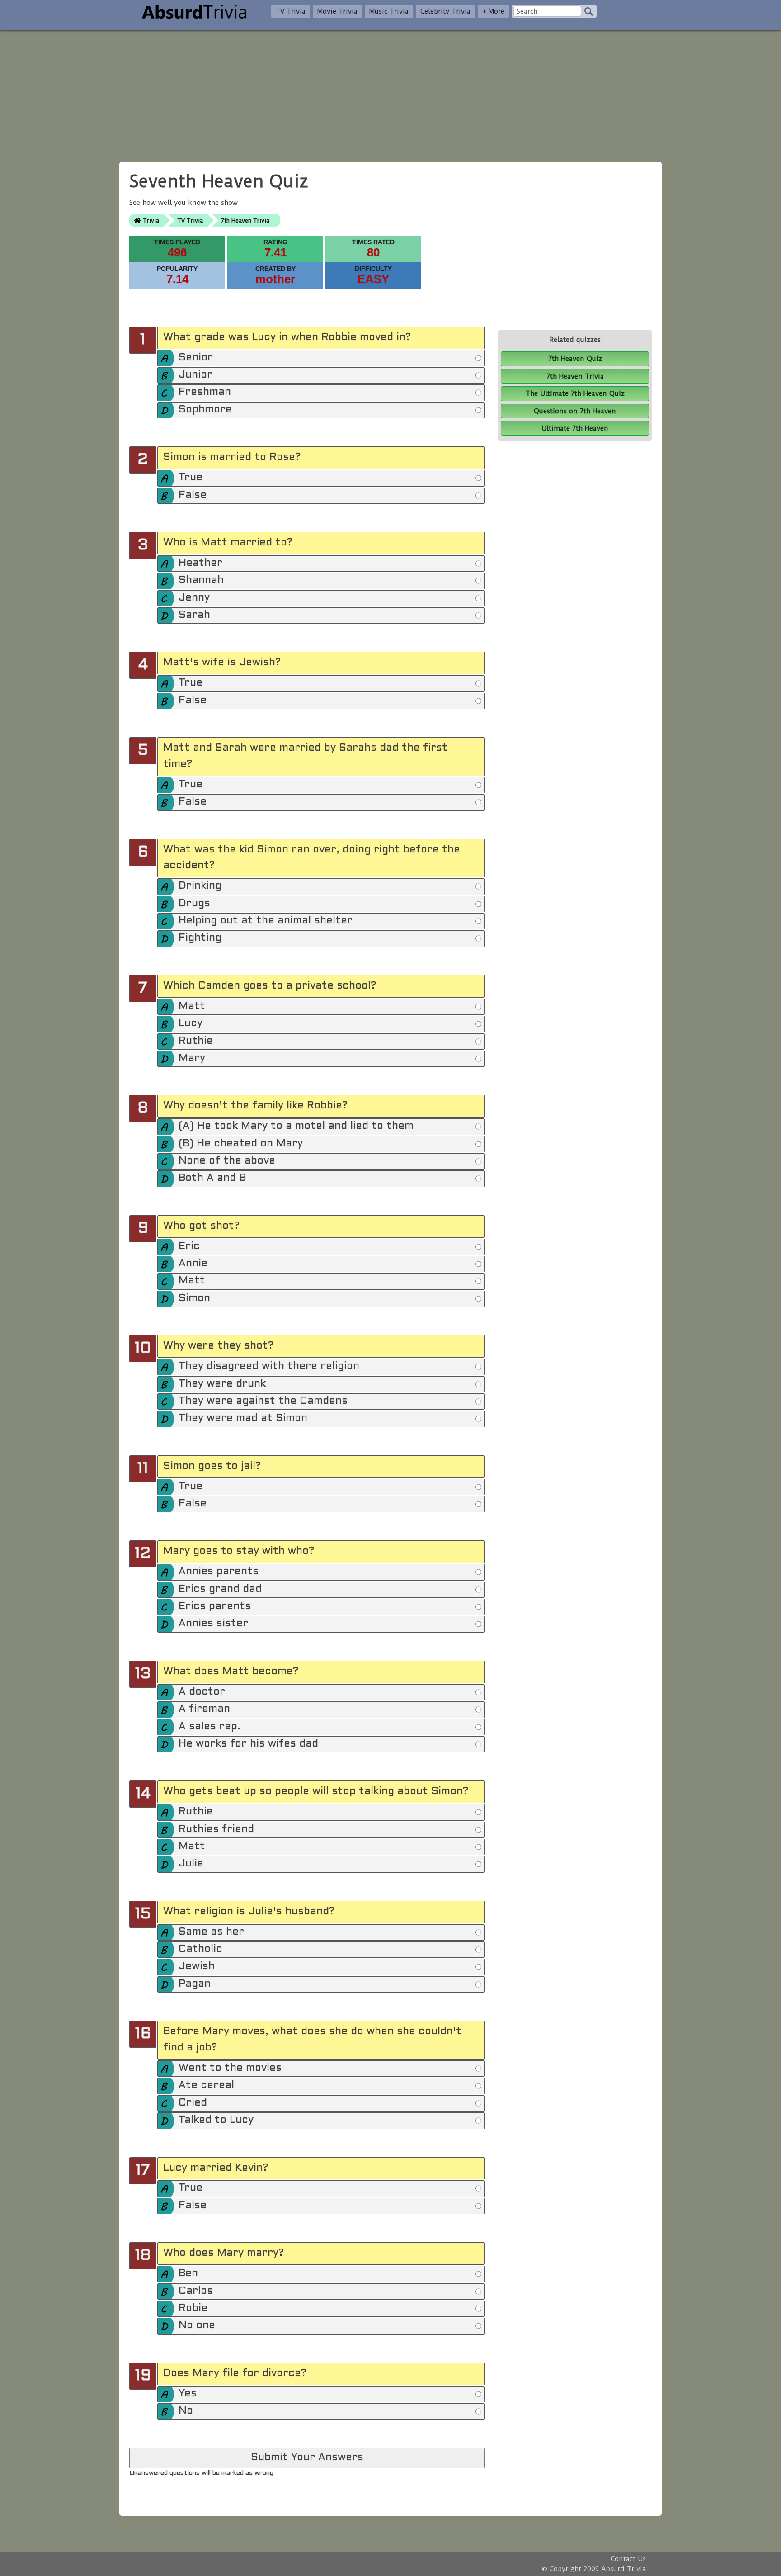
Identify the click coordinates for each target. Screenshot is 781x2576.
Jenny (194, 598)
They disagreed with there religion (269, 1366)
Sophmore (205, 410)
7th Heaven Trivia (245, 220)
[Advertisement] (390, 93)
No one (197, 2326)
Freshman (205, 392)
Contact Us (628, 2559)
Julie (191, 1864)
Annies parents (219, 1572)
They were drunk (222, 1384)
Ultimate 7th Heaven (575, 428)
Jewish (197, 1967)
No (186, 2411)
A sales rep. (209, 1727)
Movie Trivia (337, 11)
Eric (189, 1247)
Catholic (200, 1949)
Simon (194, 1299)
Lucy (191, 1024)
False (193, 495)
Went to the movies (230, 2068)
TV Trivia (291, 11)
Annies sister (213, 1624)
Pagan (195, 1984)
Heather (200, 563)
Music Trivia (389, 11)
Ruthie (196, 1041)
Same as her (211, 1932)
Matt (192, 1006)
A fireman (204, 1709)
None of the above (227, 1161)
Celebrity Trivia (445, 11)
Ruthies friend (216, 1830)
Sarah (194, 615)
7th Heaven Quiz (575, 359)
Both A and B (212, 1178)
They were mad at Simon (243, 1418)
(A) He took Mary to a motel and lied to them (296, 1126)
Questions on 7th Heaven (575, 411)
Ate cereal (206, 2086)
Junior (195, 375)
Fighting (200, 938)
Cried (193, 2103)
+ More (493, 11)
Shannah (201, 580)
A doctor (202, 1692)
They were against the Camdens (263, 1401)
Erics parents (215, 1607)
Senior (196, 358)
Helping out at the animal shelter (266, 921)
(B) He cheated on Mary (241, 1144)
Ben (188, 2274)
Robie (193, 2308)
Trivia (151, 220)
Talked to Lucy (216, 2120)
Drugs (194, 904)
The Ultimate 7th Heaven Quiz (575, 393)
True (191, 478)
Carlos (196, 2291)
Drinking (200, 886)
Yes (188, 2394)
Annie (193, 1264)
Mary (192, 1058)
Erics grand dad (220, 1589)
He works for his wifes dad (248, 1744)
